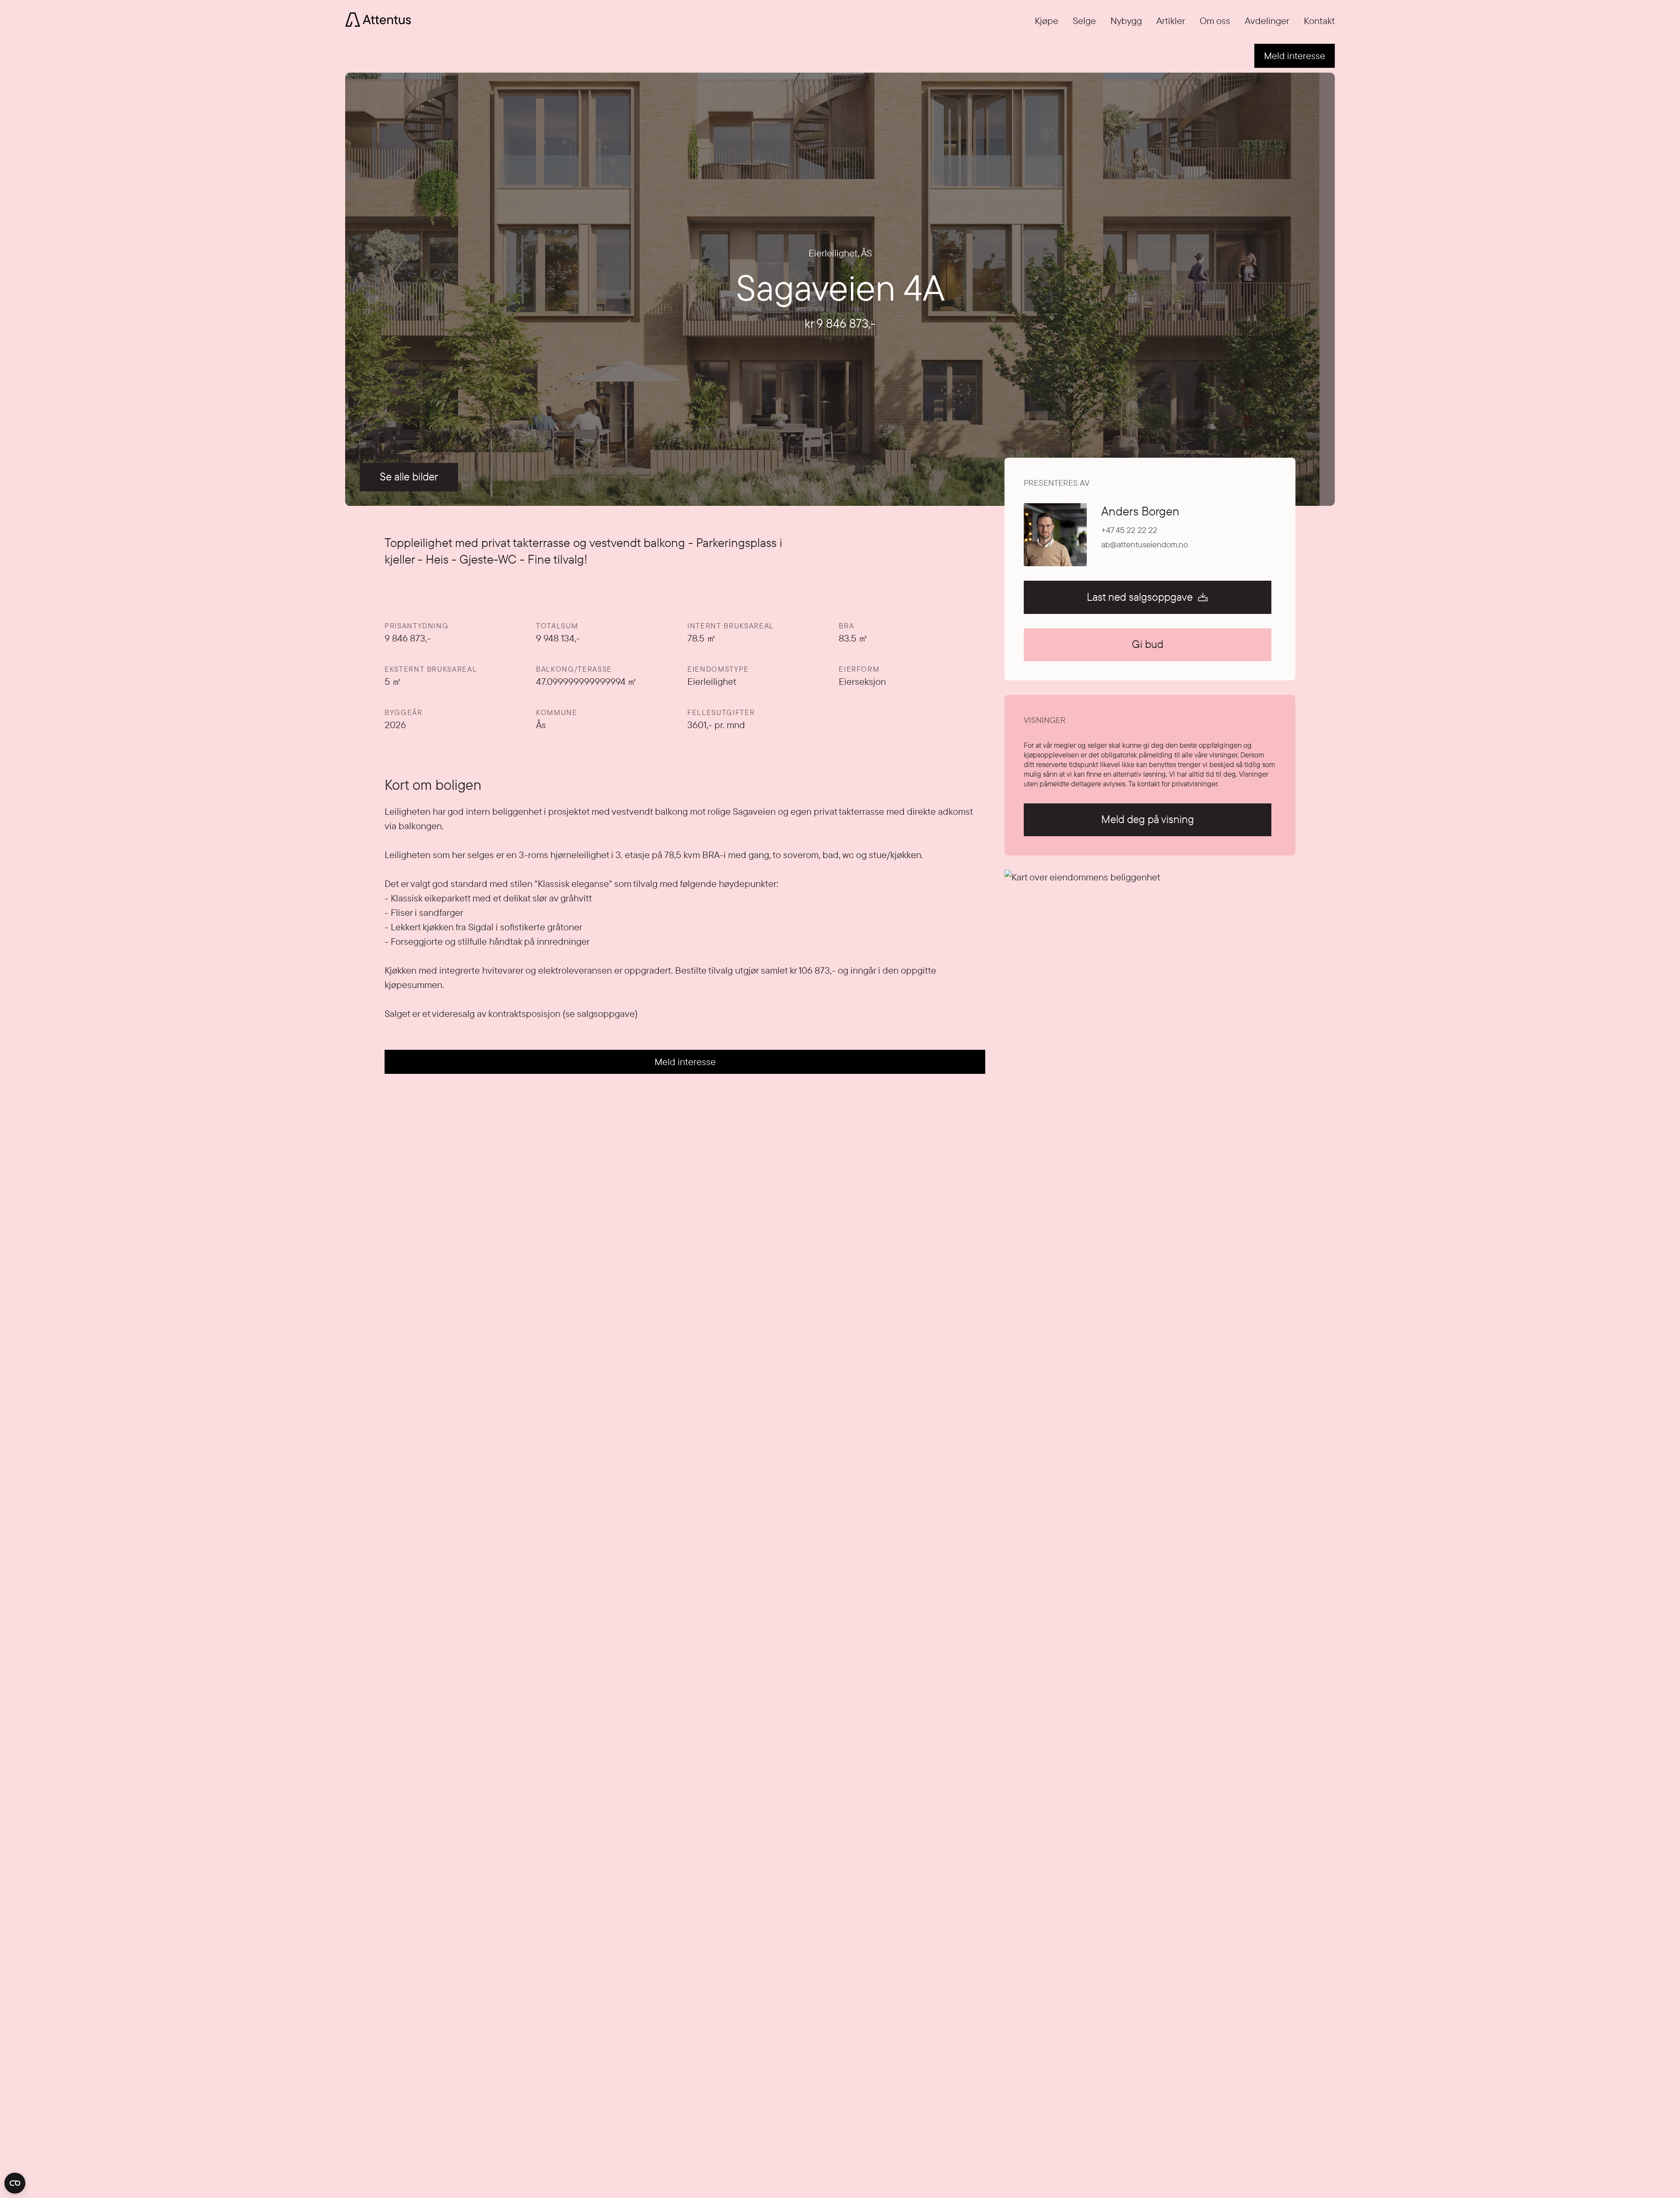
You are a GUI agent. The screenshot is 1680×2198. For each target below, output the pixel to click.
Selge (1084, 21)
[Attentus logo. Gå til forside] (378, 18)
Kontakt (1319, 21)
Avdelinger (1267, 21)
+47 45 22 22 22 (1129, 530)
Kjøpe (1046, 21)
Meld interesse (1295, 56)
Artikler (1171, 21)
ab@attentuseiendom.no (1144, 545)
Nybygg (1126, 21)
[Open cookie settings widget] (15, 2183)
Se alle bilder (409, 477)
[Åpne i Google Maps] (1150, 1015)
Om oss (1215, 21)
